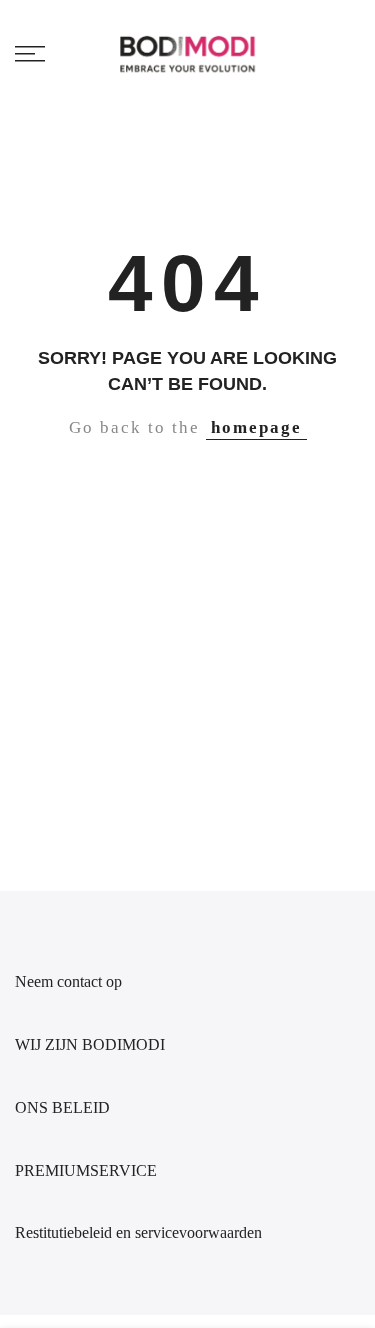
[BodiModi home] (187, 53)
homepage (256, 427)
